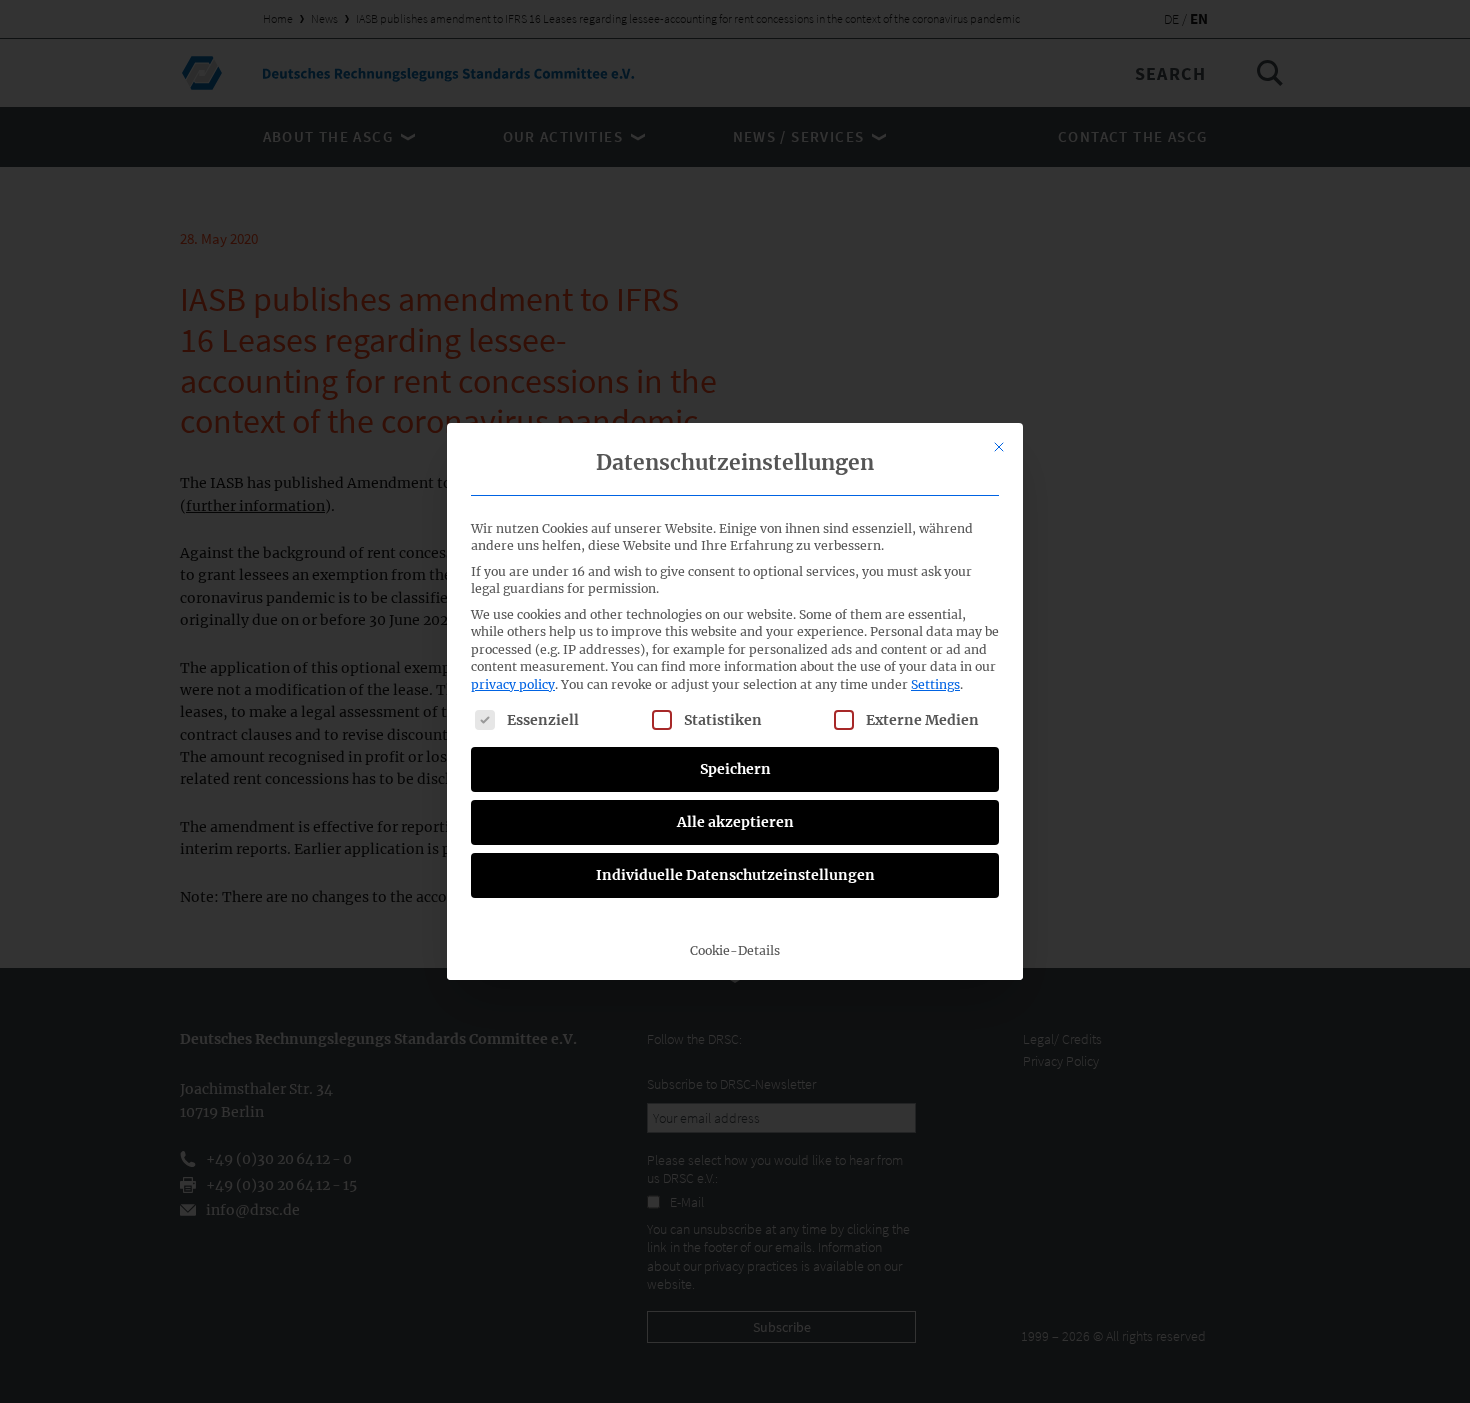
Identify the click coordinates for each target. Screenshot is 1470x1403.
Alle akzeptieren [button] (735, 822)
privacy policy (513, 684)
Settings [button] (935, 684)
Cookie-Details (735, 950)
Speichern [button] (735, 769)
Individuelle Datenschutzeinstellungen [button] (735, 875)
